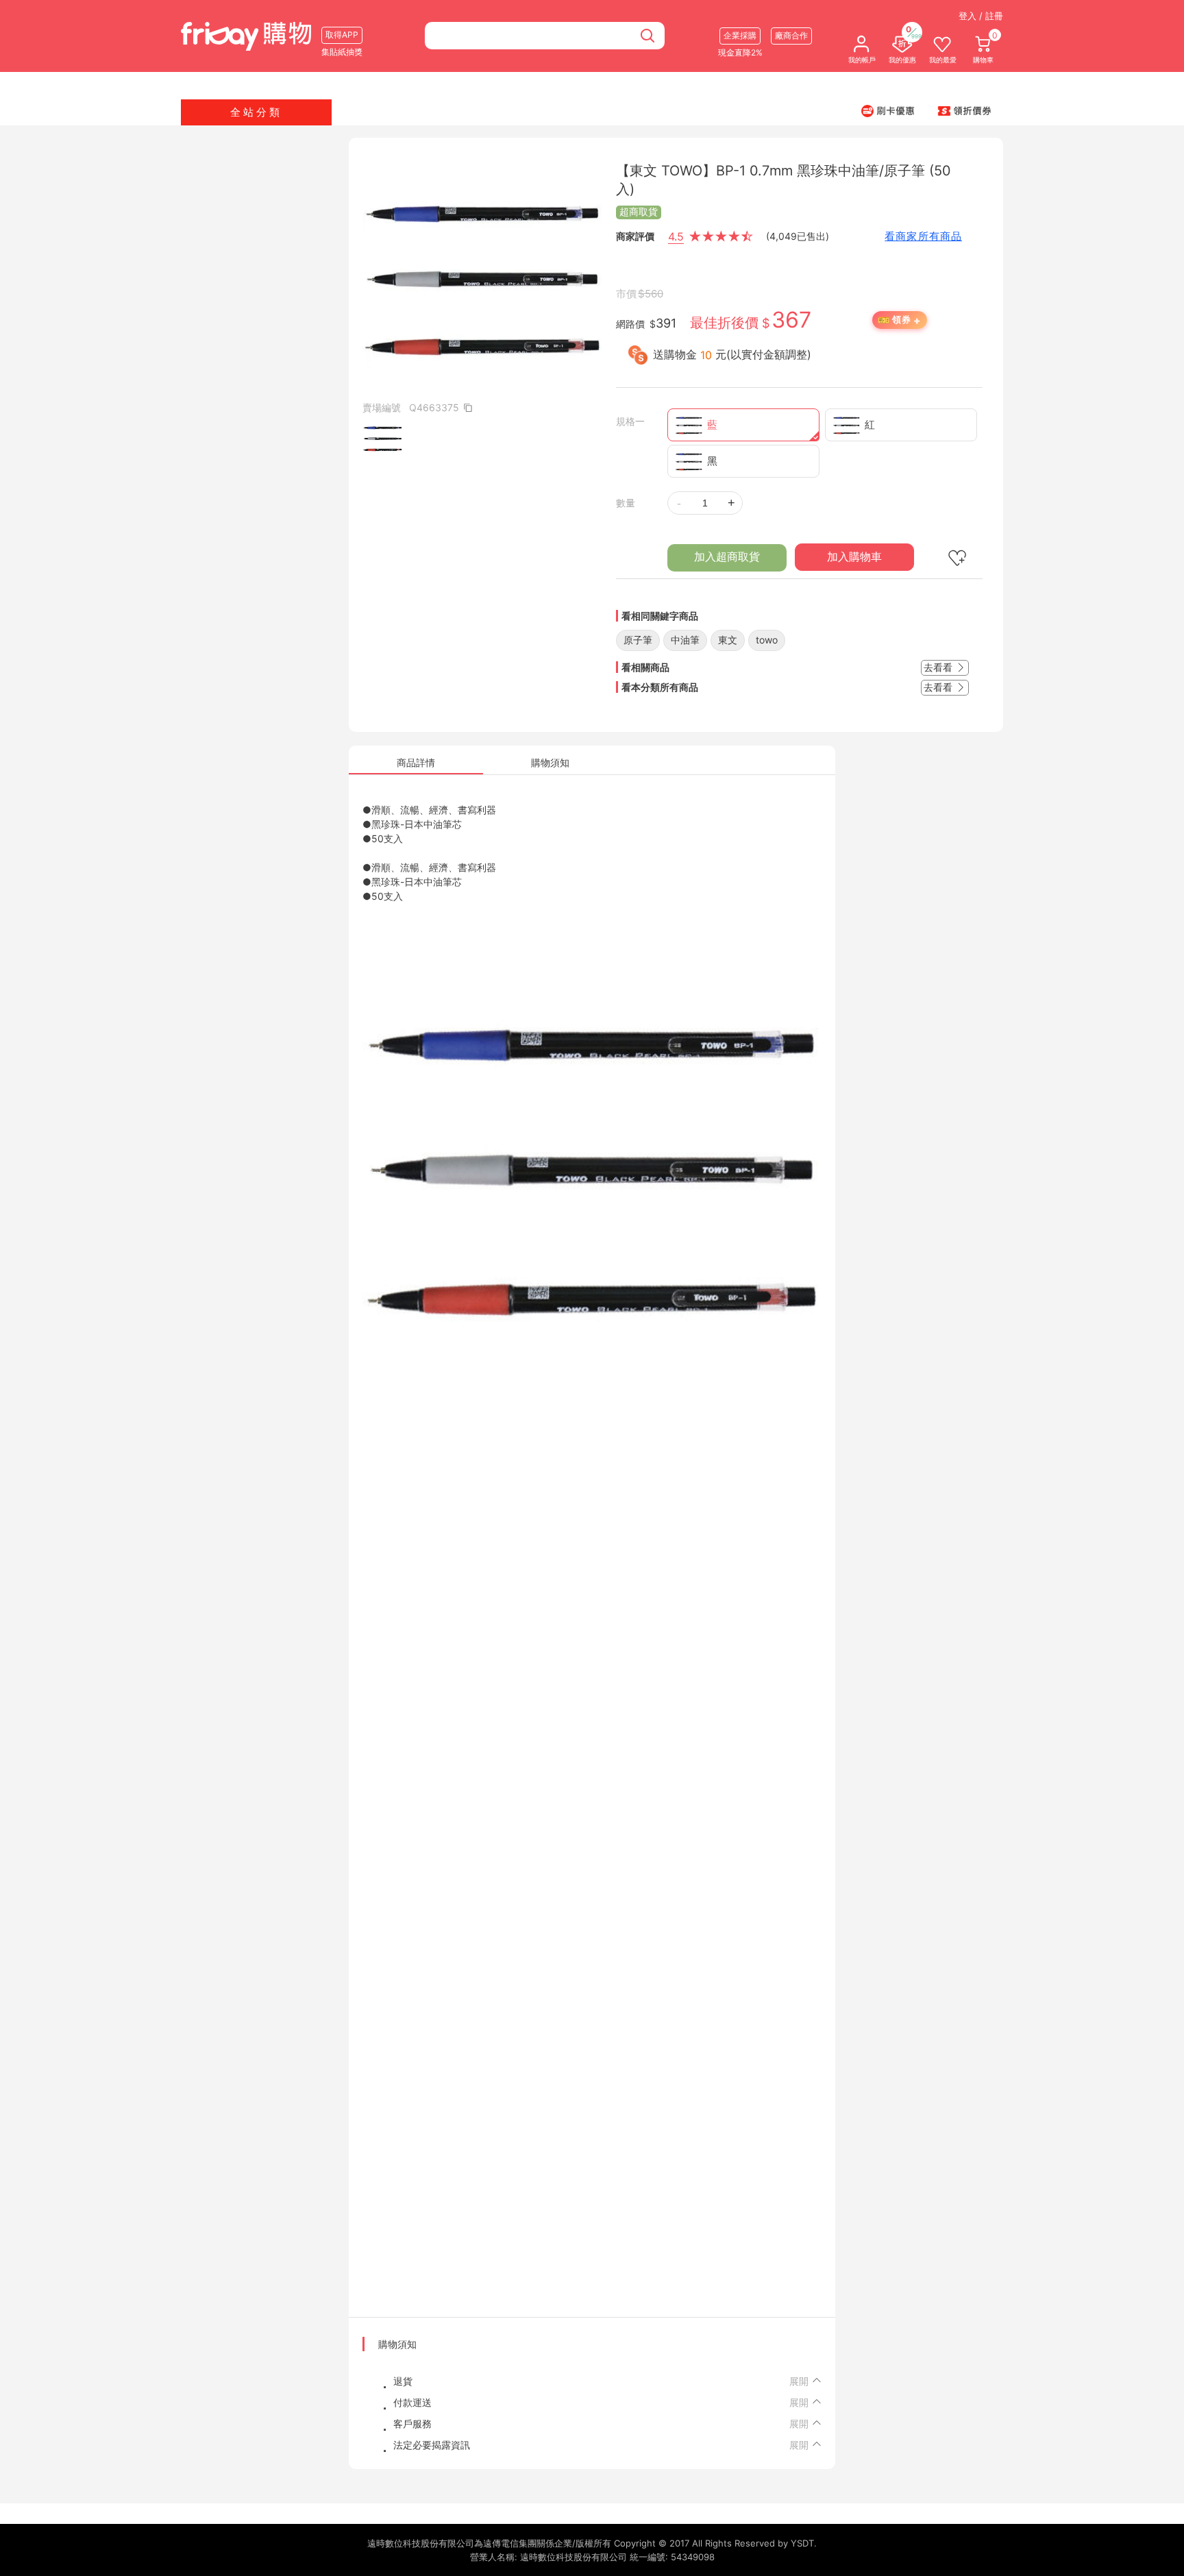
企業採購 (740, 35)
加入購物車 (854, 557)
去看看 (939, 667)
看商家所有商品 (923, 236)
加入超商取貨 (727, 557)
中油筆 (685, 640)
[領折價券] (965, 110)
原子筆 (638, 640)
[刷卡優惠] (888, 110)
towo (767, 640)
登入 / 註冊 (981, 16)
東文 (728, 640)
